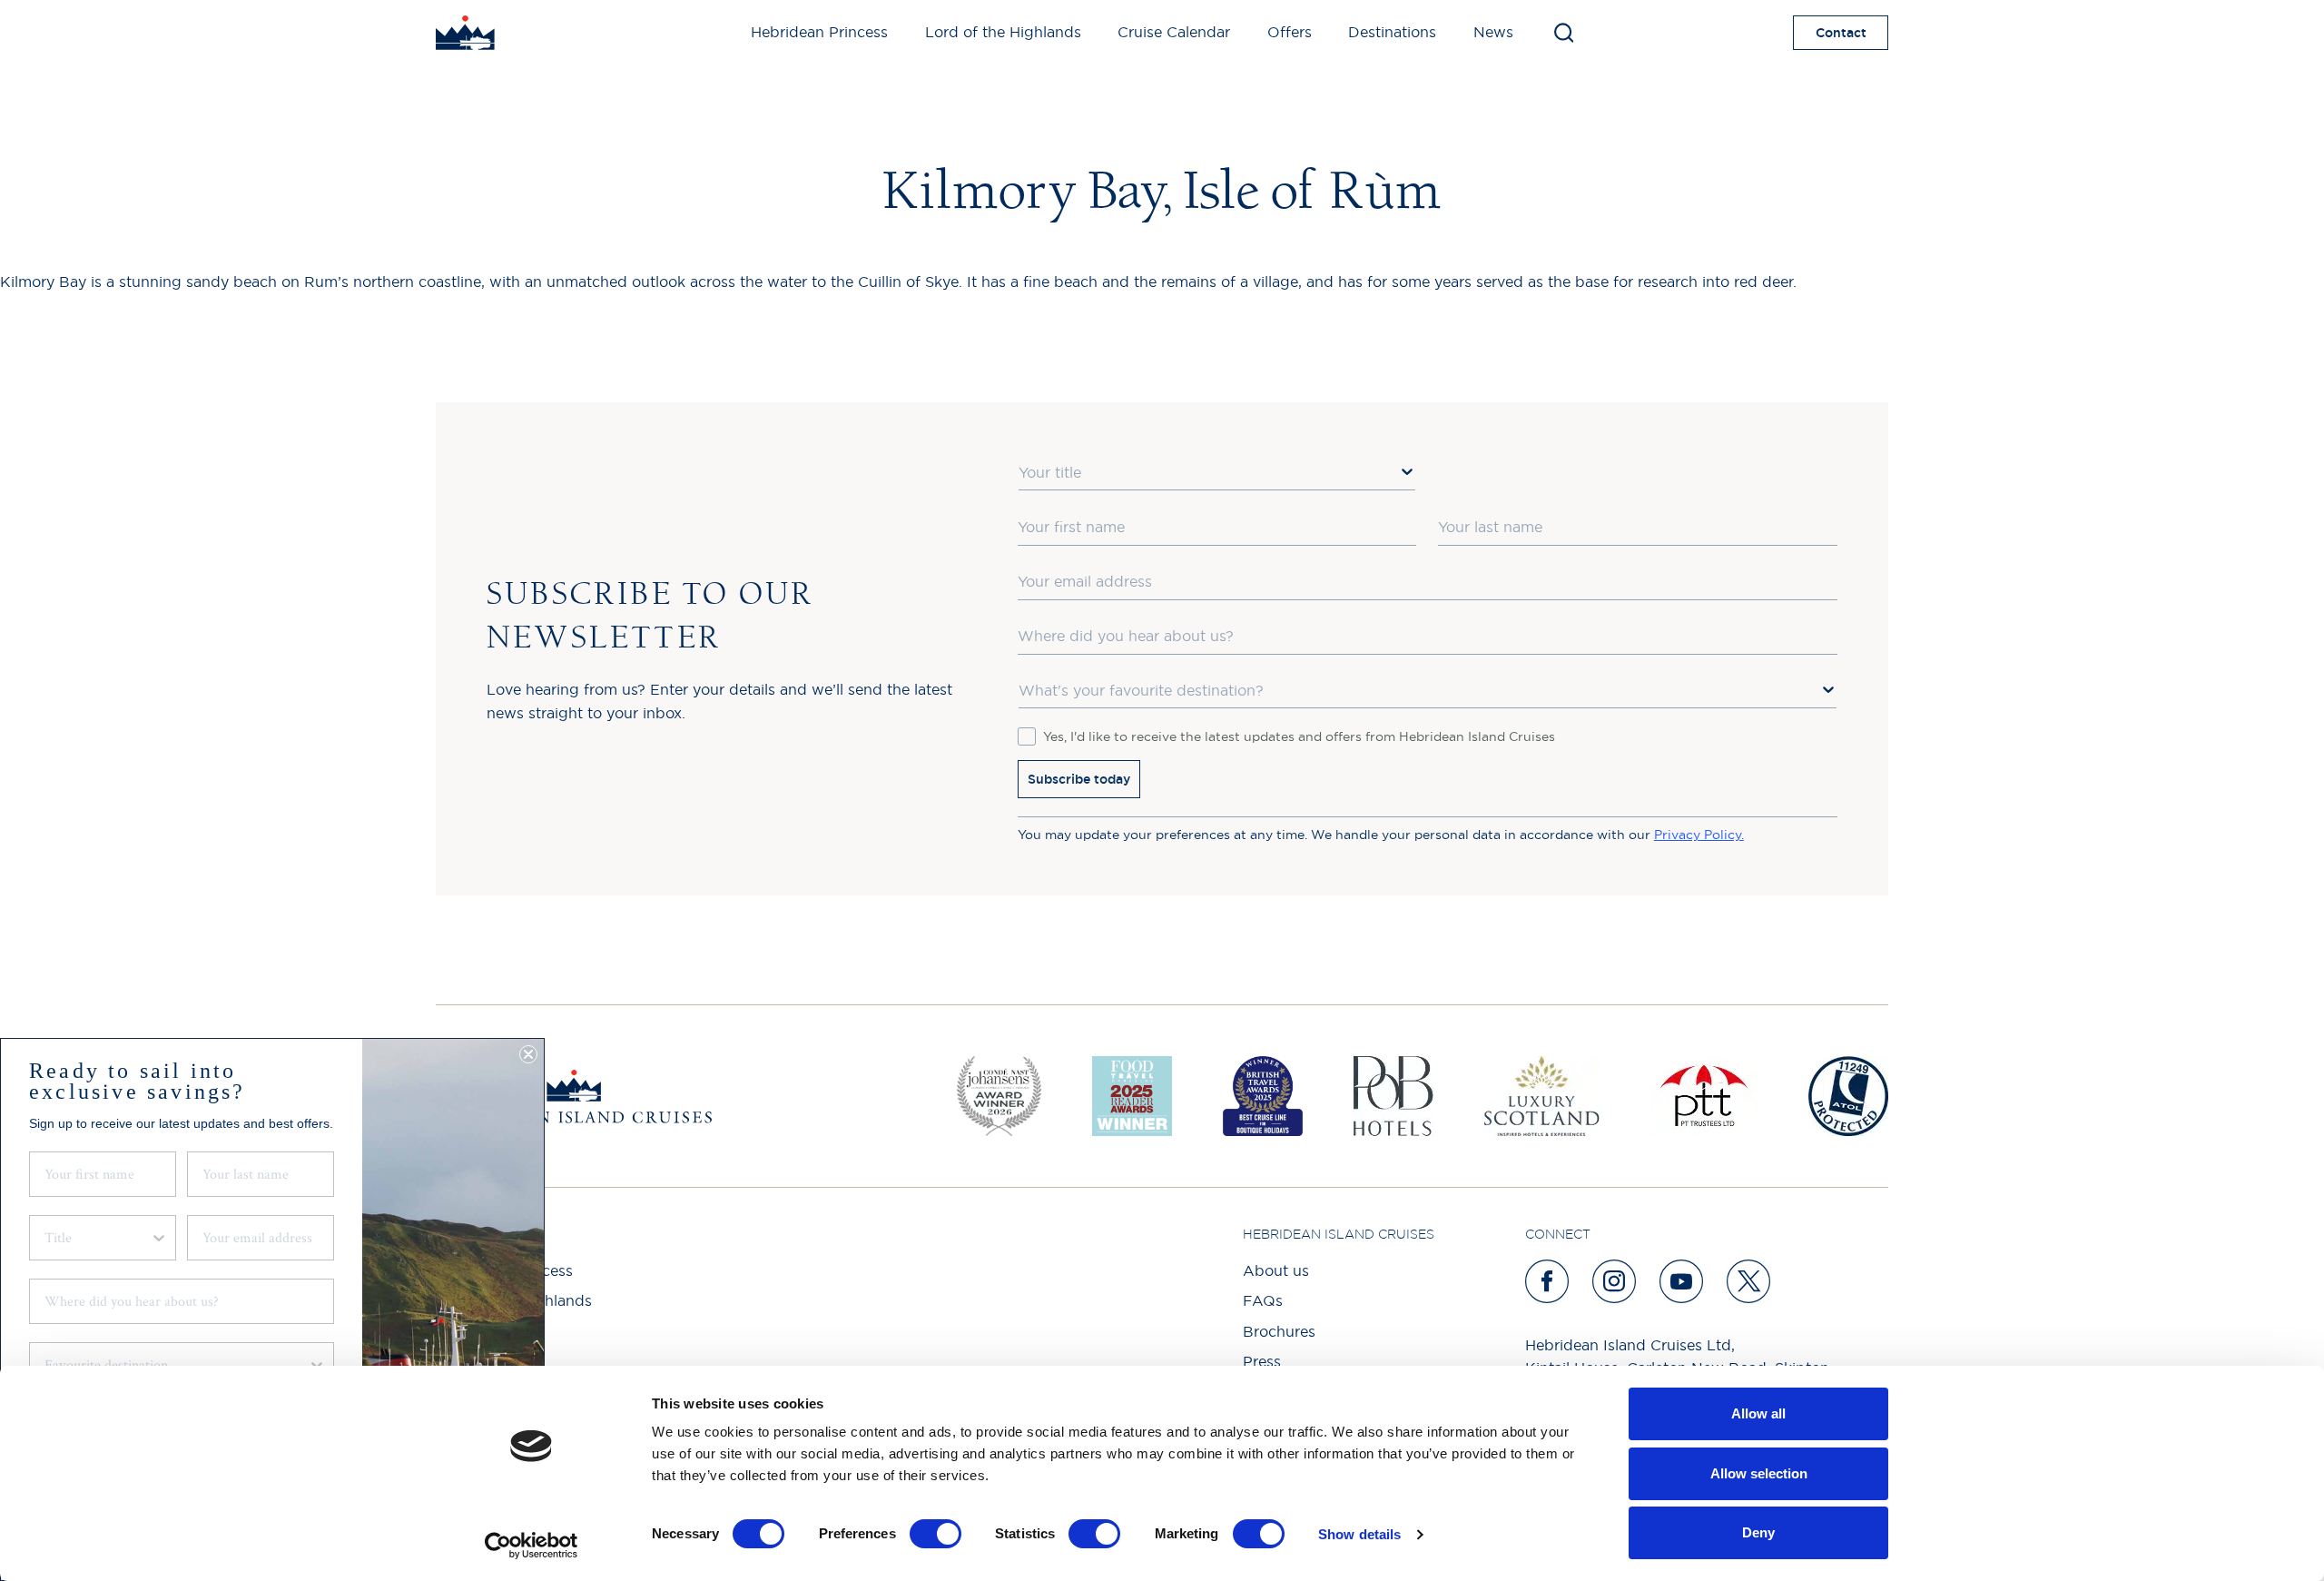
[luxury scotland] (1542, 1096)
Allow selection (1759, 1473)
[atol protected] (1848, 1096)
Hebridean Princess (819, 32)
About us (1276, 1270)
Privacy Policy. (1699, 835)
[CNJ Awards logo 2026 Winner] (999, 1096)
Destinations (1392, 32)
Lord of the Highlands (1003, 32)
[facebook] (1548, 1281)
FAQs (1263, 1300)
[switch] (936, 1534)
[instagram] (1615, 1281)
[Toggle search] (1564, 33)
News (1493, 32)
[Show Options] (1407, 471)
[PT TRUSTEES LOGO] (1704, 1096)
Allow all (1758, 1413)
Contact (1841, 33)
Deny (1758, 1532)
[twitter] (1749, 1281)
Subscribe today (1079, 779)
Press (1262, 1361)
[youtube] (1682, 1281)
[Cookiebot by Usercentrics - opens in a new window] (532, 1546)
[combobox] (1217, 473)
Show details (1359, 1534)
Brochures (1279, 1331)
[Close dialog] (528, 1054)
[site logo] (465, 33)
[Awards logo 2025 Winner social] (1132, 1096)
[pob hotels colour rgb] (1393, 1096)
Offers (1290, 32)
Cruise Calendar (1174, 32)
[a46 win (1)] (1263, 1096)
